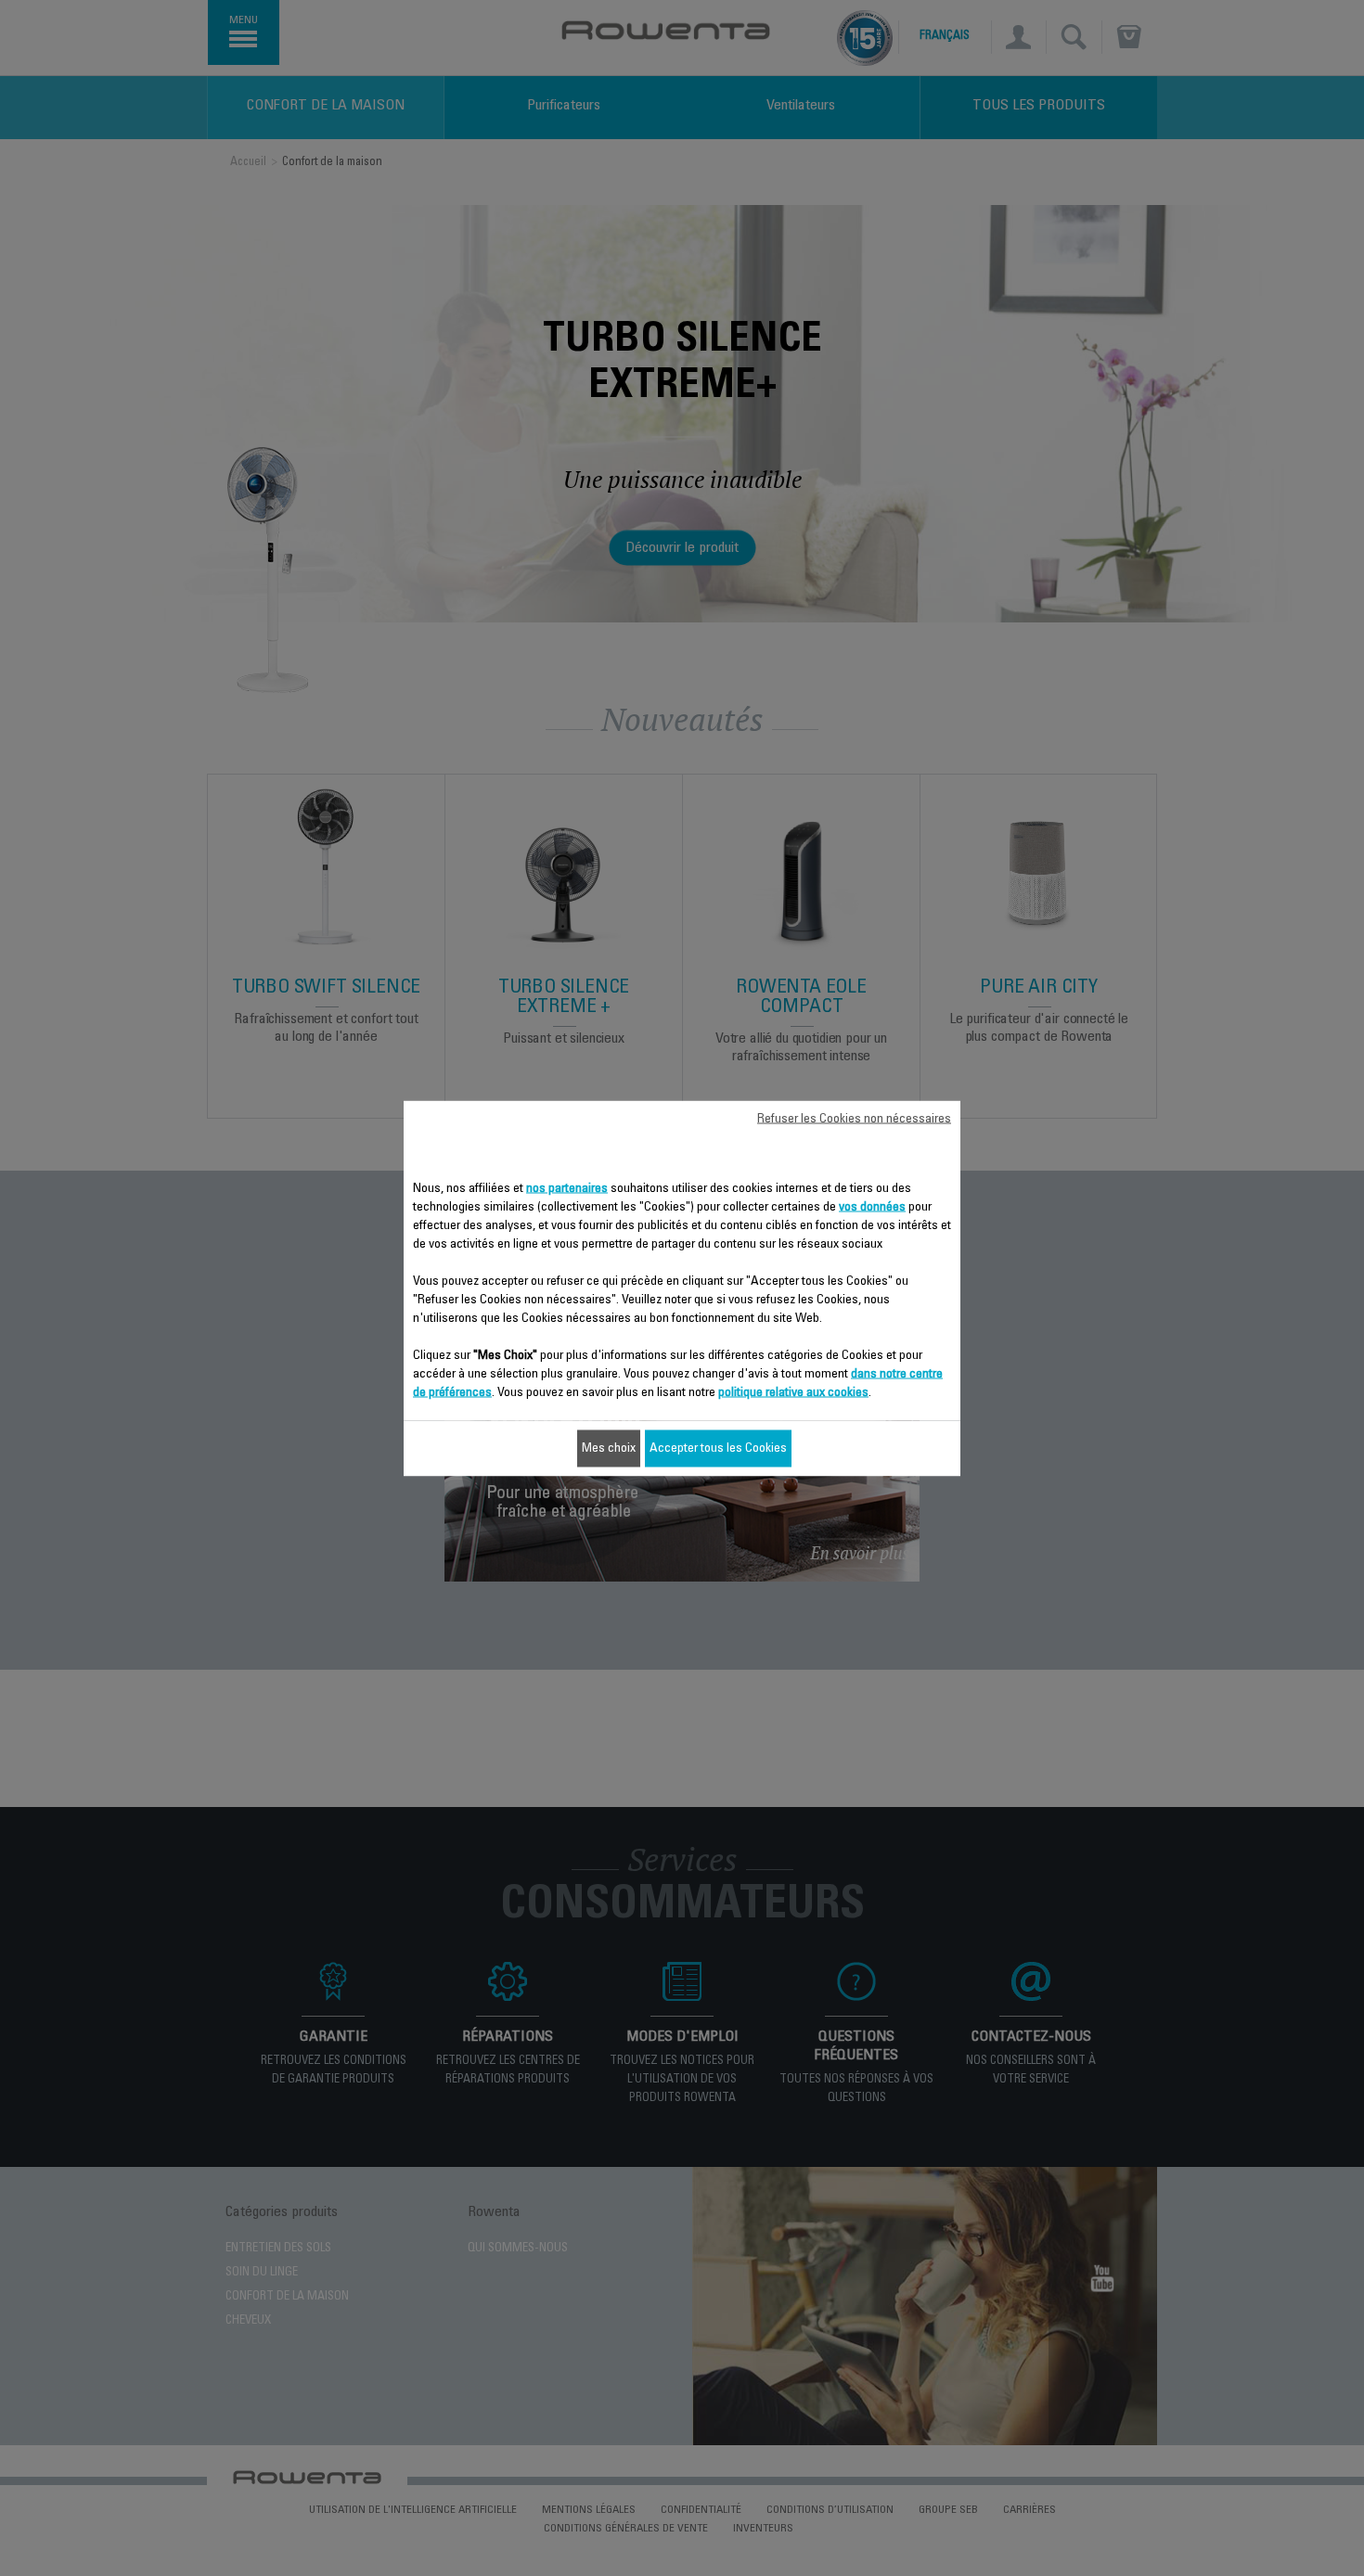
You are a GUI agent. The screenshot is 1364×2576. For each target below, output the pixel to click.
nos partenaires (567, 1188)
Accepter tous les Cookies (718, 1448)
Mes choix (609, 1448)
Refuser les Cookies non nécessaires (854, 1119)
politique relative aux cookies (793, 1392)
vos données (872, 1207)
